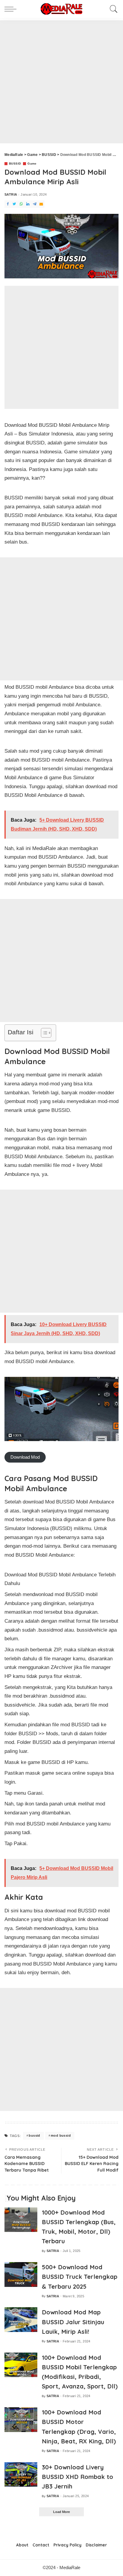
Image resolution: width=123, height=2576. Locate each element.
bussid (34, 2135)
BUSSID (15, 164)
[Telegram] (35, 204)
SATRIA (11, 195)
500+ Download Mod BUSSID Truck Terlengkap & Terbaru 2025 (80, 2277)
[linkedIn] (28, 204)
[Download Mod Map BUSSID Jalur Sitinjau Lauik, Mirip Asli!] (21, 2320)
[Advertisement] (61, 82)
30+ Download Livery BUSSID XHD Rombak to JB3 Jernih (77, 2477)
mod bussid (61, 2135)
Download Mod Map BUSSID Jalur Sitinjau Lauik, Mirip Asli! (73, 2322)
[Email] (41, 204)
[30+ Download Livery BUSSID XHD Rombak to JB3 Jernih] (21, 2475)
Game (32, 164)
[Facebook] (8, 204)
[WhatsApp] (21, 204)
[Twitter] (14, 204)
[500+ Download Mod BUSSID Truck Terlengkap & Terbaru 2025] (21, 2274)
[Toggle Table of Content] (43, 1033)
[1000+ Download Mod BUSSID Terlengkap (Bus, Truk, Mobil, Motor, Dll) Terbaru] (21, 2220)
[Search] (112, 9)
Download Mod (25, 1457)
